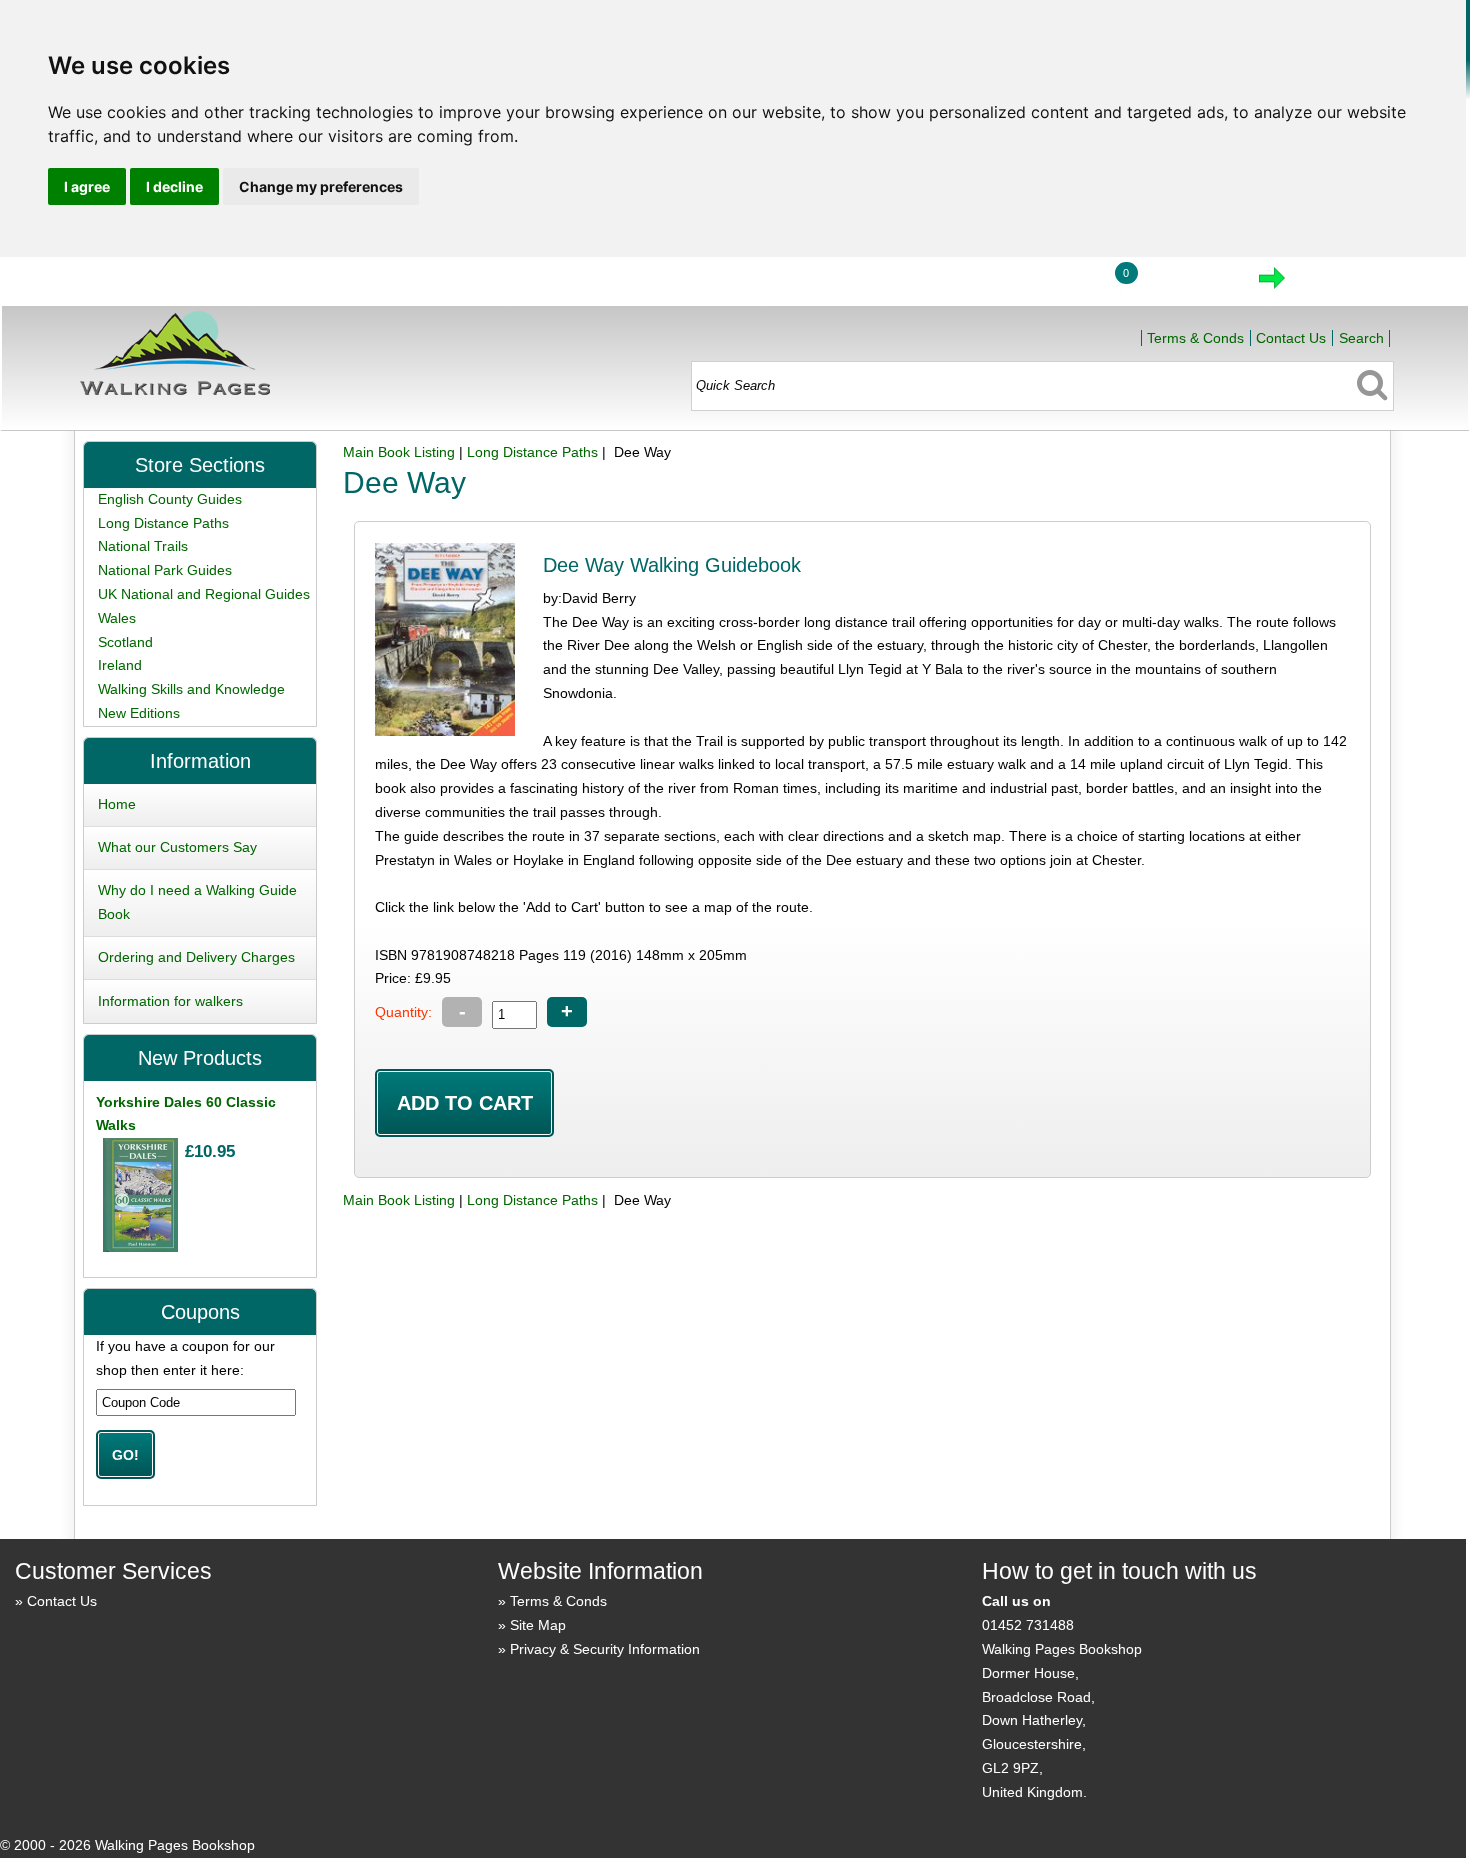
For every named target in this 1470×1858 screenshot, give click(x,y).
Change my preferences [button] (321, 186)
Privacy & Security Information (605, 1649)
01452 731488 (1028, 1625)
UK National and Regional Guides (204, 594)
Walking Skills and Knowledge (191, 689)
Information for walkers (170, 1001)
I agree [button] (87, 186)
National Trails (143, 546)
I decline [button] (174, 186)
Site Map (538, 1625)
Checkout (1339, 284)
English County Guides (170, 499)
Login (1049, 284)
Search (1361, 338)
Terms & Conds (1195, 338)
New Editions (139, 713)
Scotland (125, 642)
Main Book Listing (399, 452)
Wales (117, 618)
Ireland (120, 665)
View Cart (1187, 284)
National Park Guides (165, 570)
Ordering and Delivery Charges (196, 957)
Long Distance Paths (532, 452)
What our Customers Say (177, 847)
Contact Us (1291, 338)
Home (956, 284)
